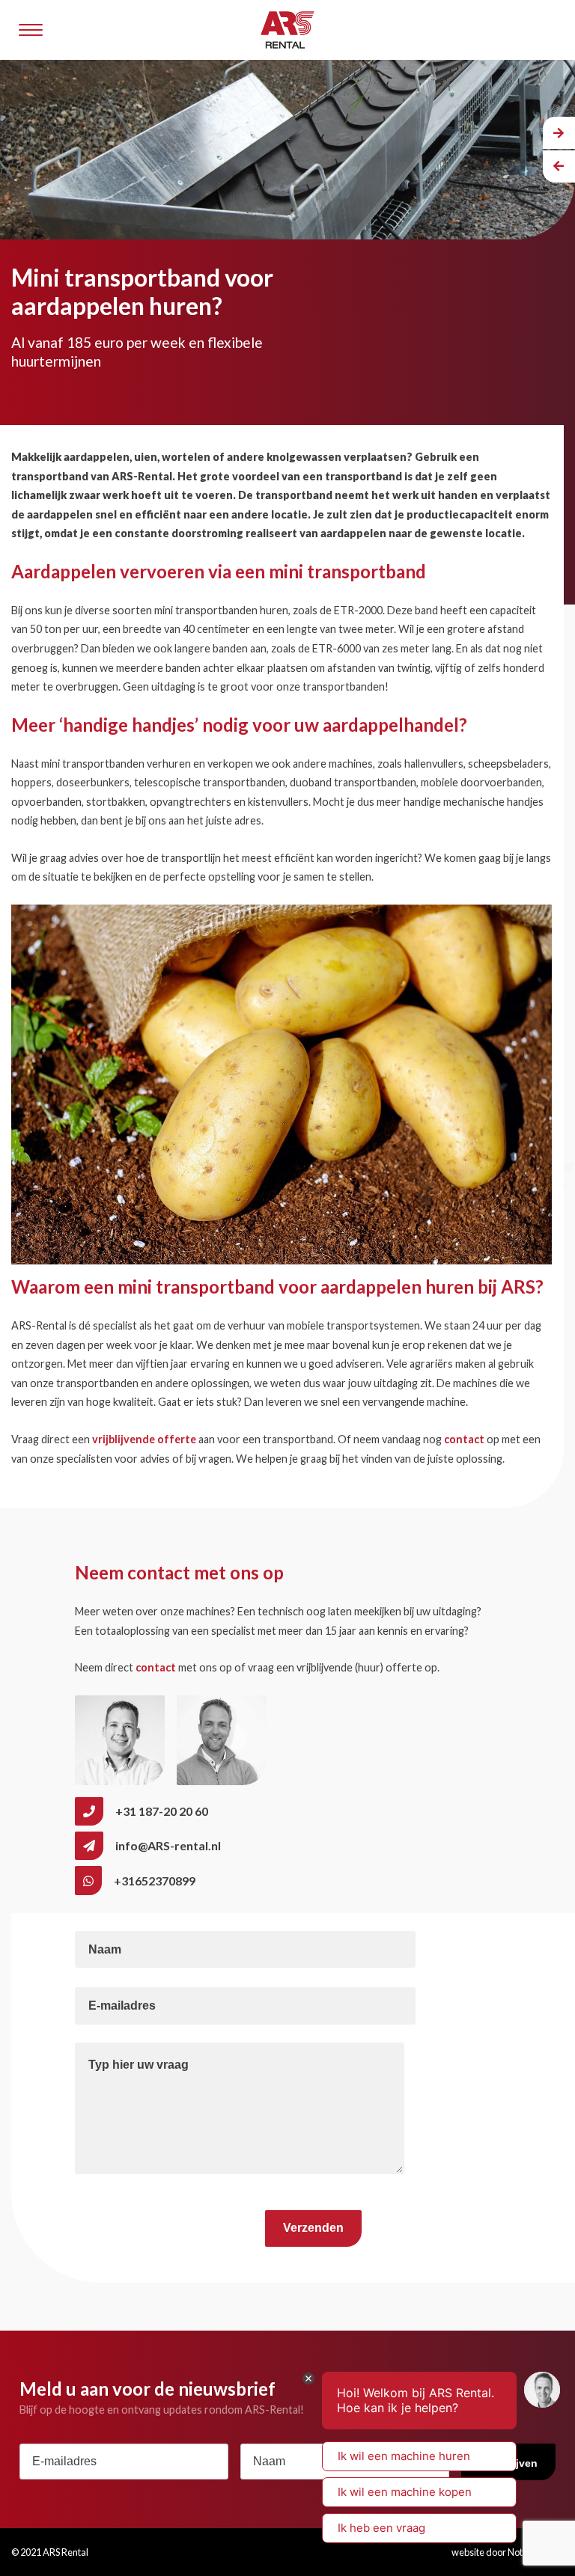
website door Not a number (508, 2552)
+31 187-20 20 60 (162, 1811)
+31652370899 (155, 1881)
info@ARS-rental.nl (168, 1845)
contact (464, 1439)
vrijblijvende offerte (144, 1439)
